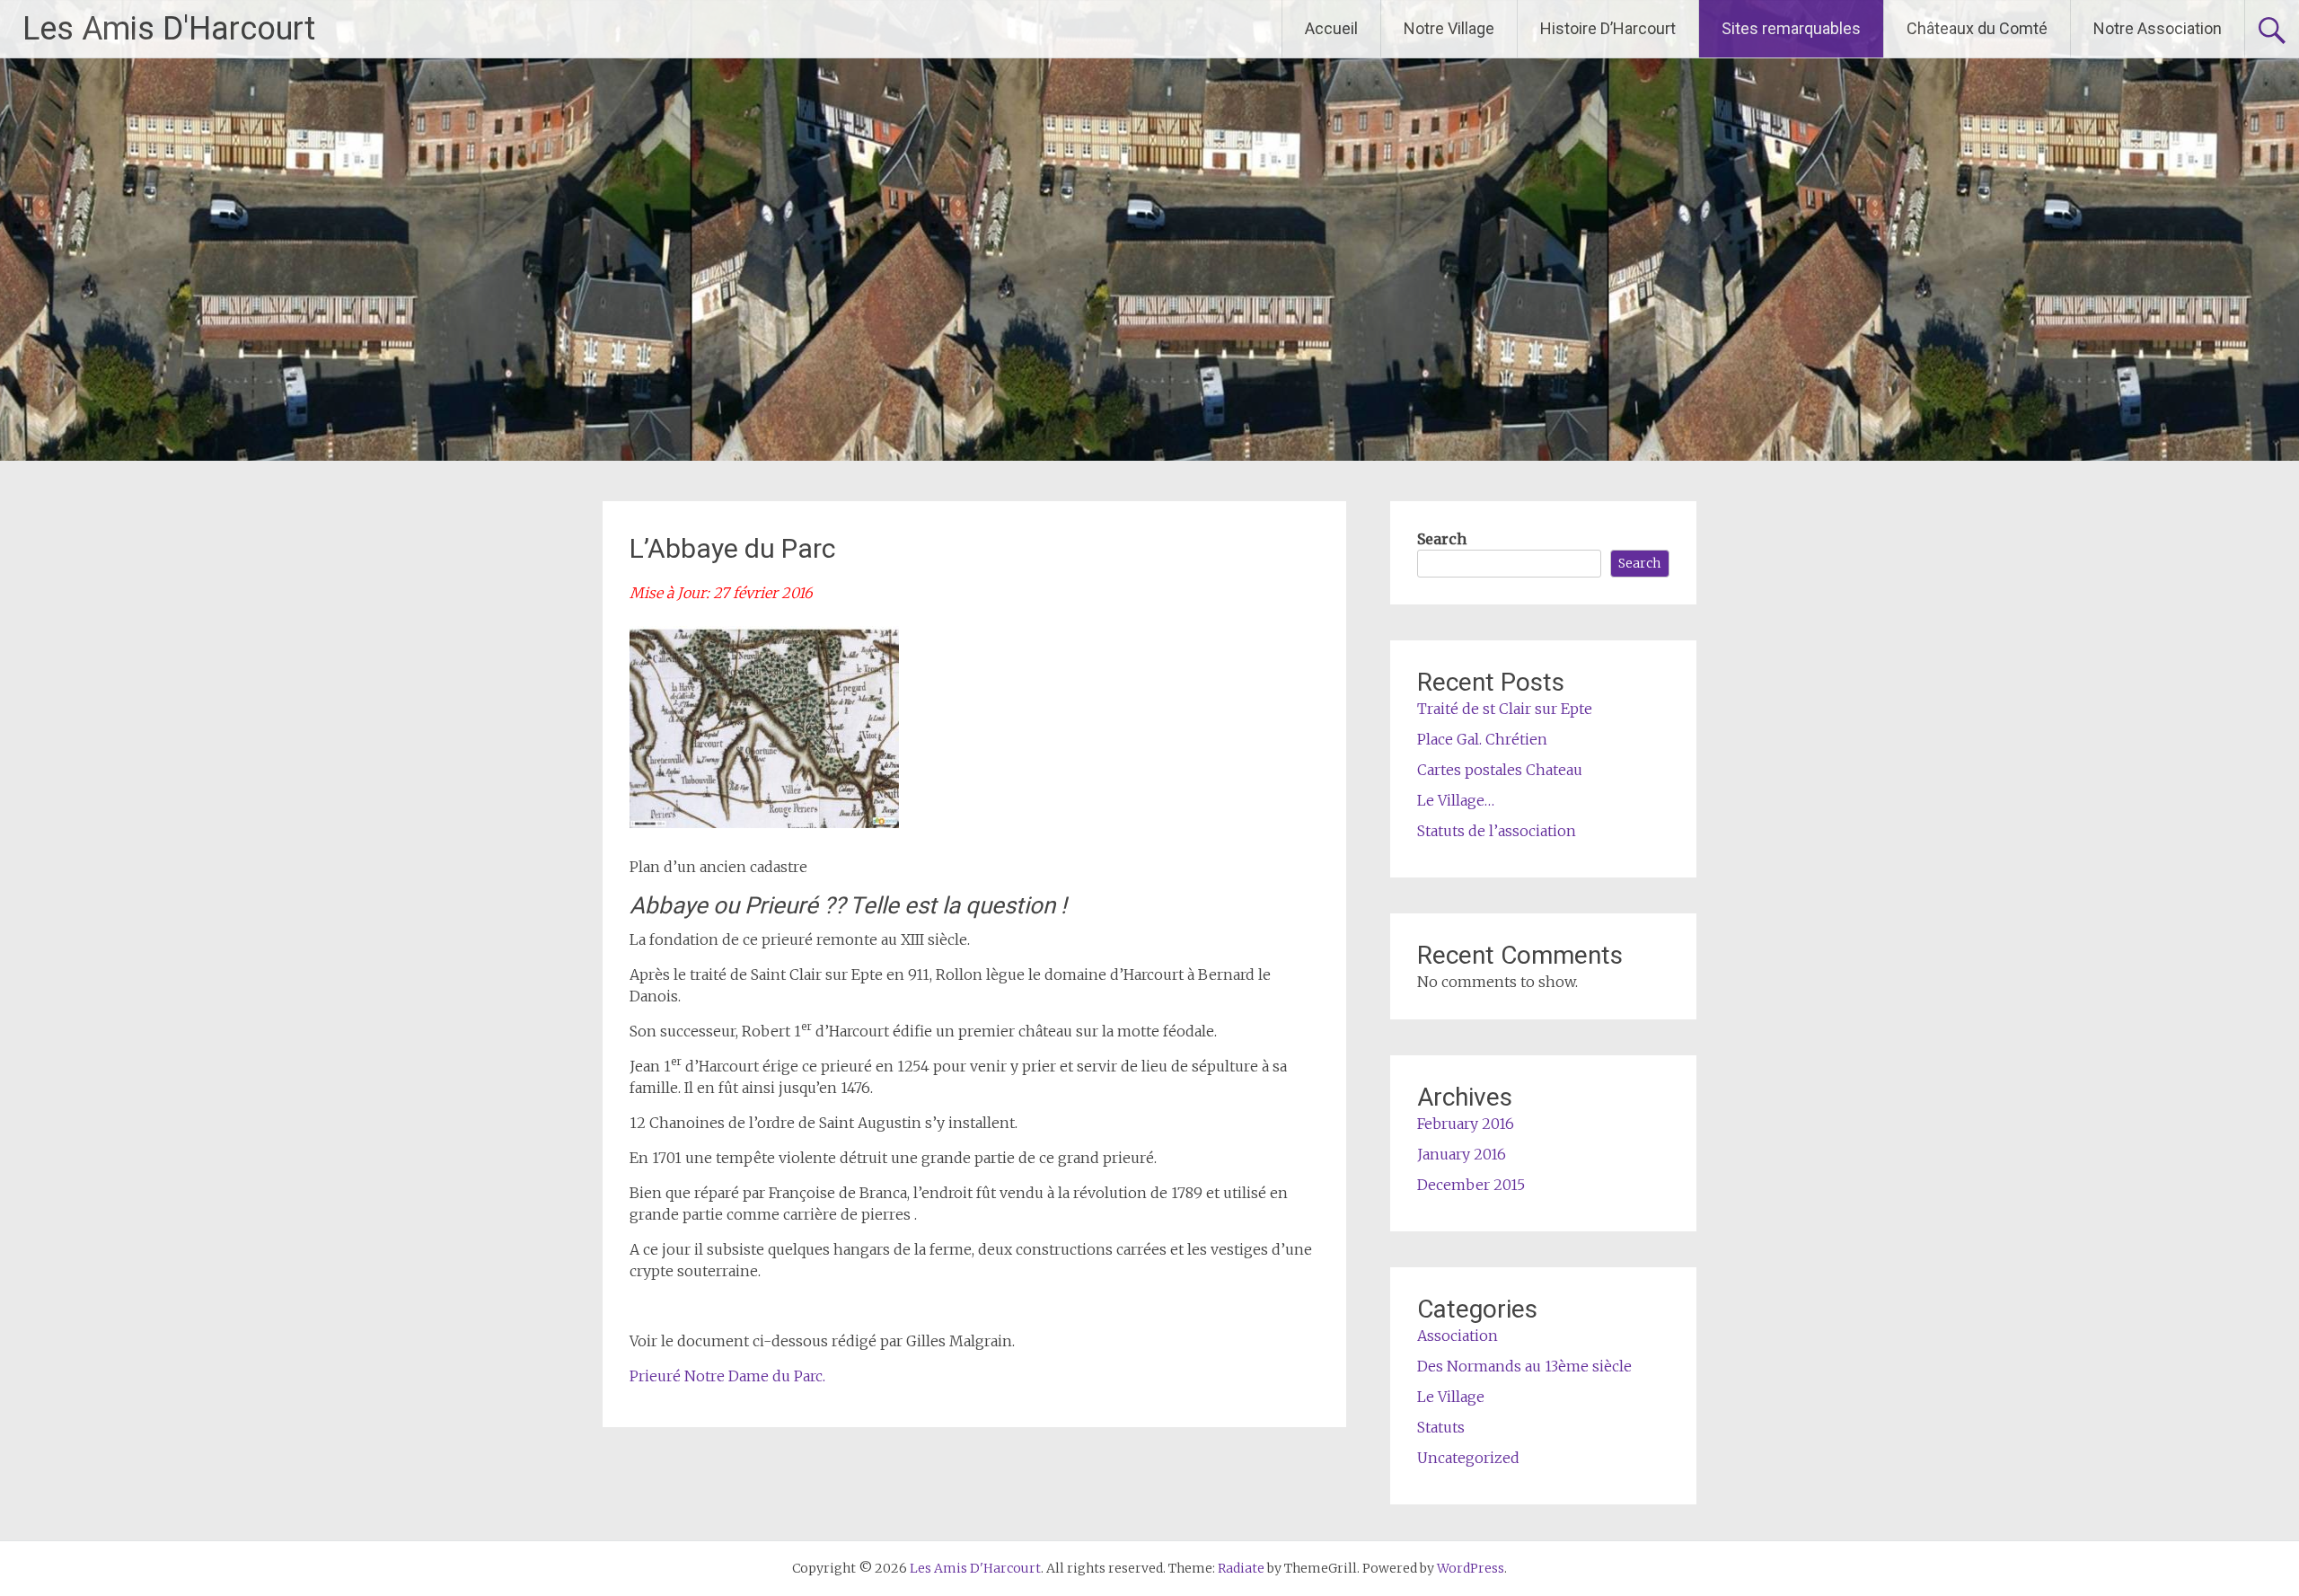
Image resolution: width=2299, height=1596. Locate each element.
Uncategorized (1468, 1458)
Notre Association (2158, 28)
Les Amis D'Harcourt (169, 29)
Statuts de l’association (1497, 831)
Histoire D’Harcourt (1608, 28)
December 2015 (1471, 1185)
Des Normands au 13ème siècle (1524, 1366)
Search (1442, 539)
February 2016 (1466, 1124)
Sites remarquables (1791, 28)
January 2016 (1462, 1154)
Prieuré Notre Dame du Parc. (727, 1376)
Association (1458, 1336)
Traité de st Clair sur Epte (1505, 709)
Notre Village (1449, 28)
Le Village (1451, 1397)
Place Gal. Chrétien (1482, 739)
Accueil (1331, 28)
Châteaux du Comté (1977, 28)
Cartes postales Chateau (1500, 770)
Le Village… (1456, 800)
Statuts (1441, 1427)
